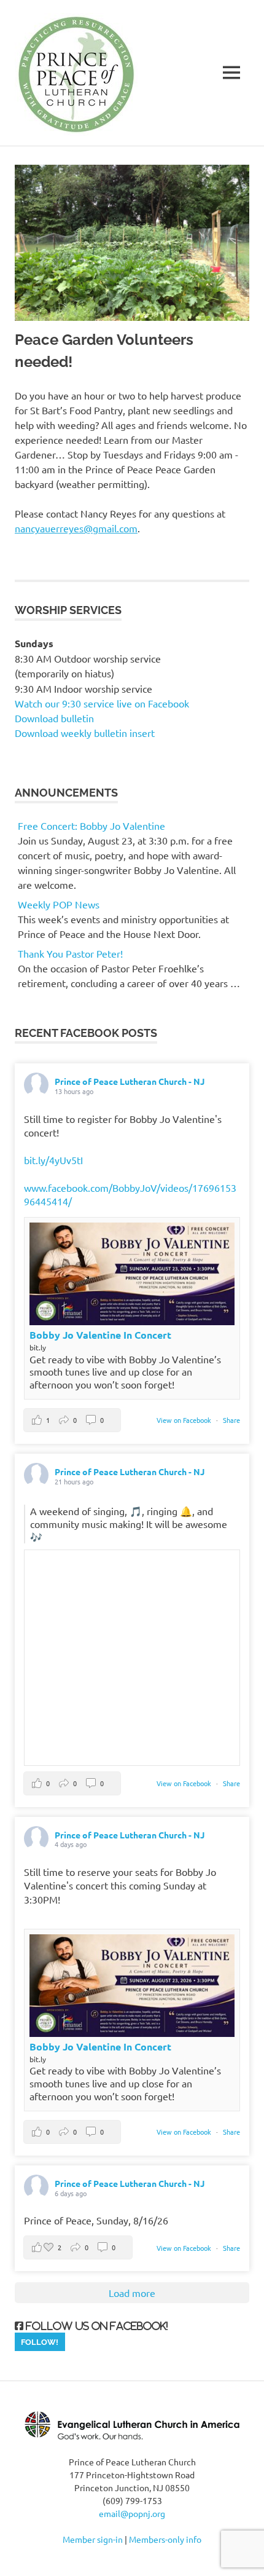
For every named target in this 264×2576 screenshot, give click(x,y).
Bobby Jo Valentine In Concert (100, 1335)
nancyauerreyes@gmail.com (76, 528)
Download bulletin (54, 718)
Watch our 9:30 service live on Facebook (103, 703)
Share (231, 1420)
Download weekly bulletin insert (85, 733)
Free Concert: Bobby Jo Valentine (91, 825)
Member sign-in (93, 2539)
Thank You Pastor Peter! (70, 953)
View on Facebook (185, 1420)
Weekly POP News (59, 904)
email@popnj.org (132, 2513)
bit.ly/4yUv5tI (53, 1160)
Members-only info (165, 2539)
